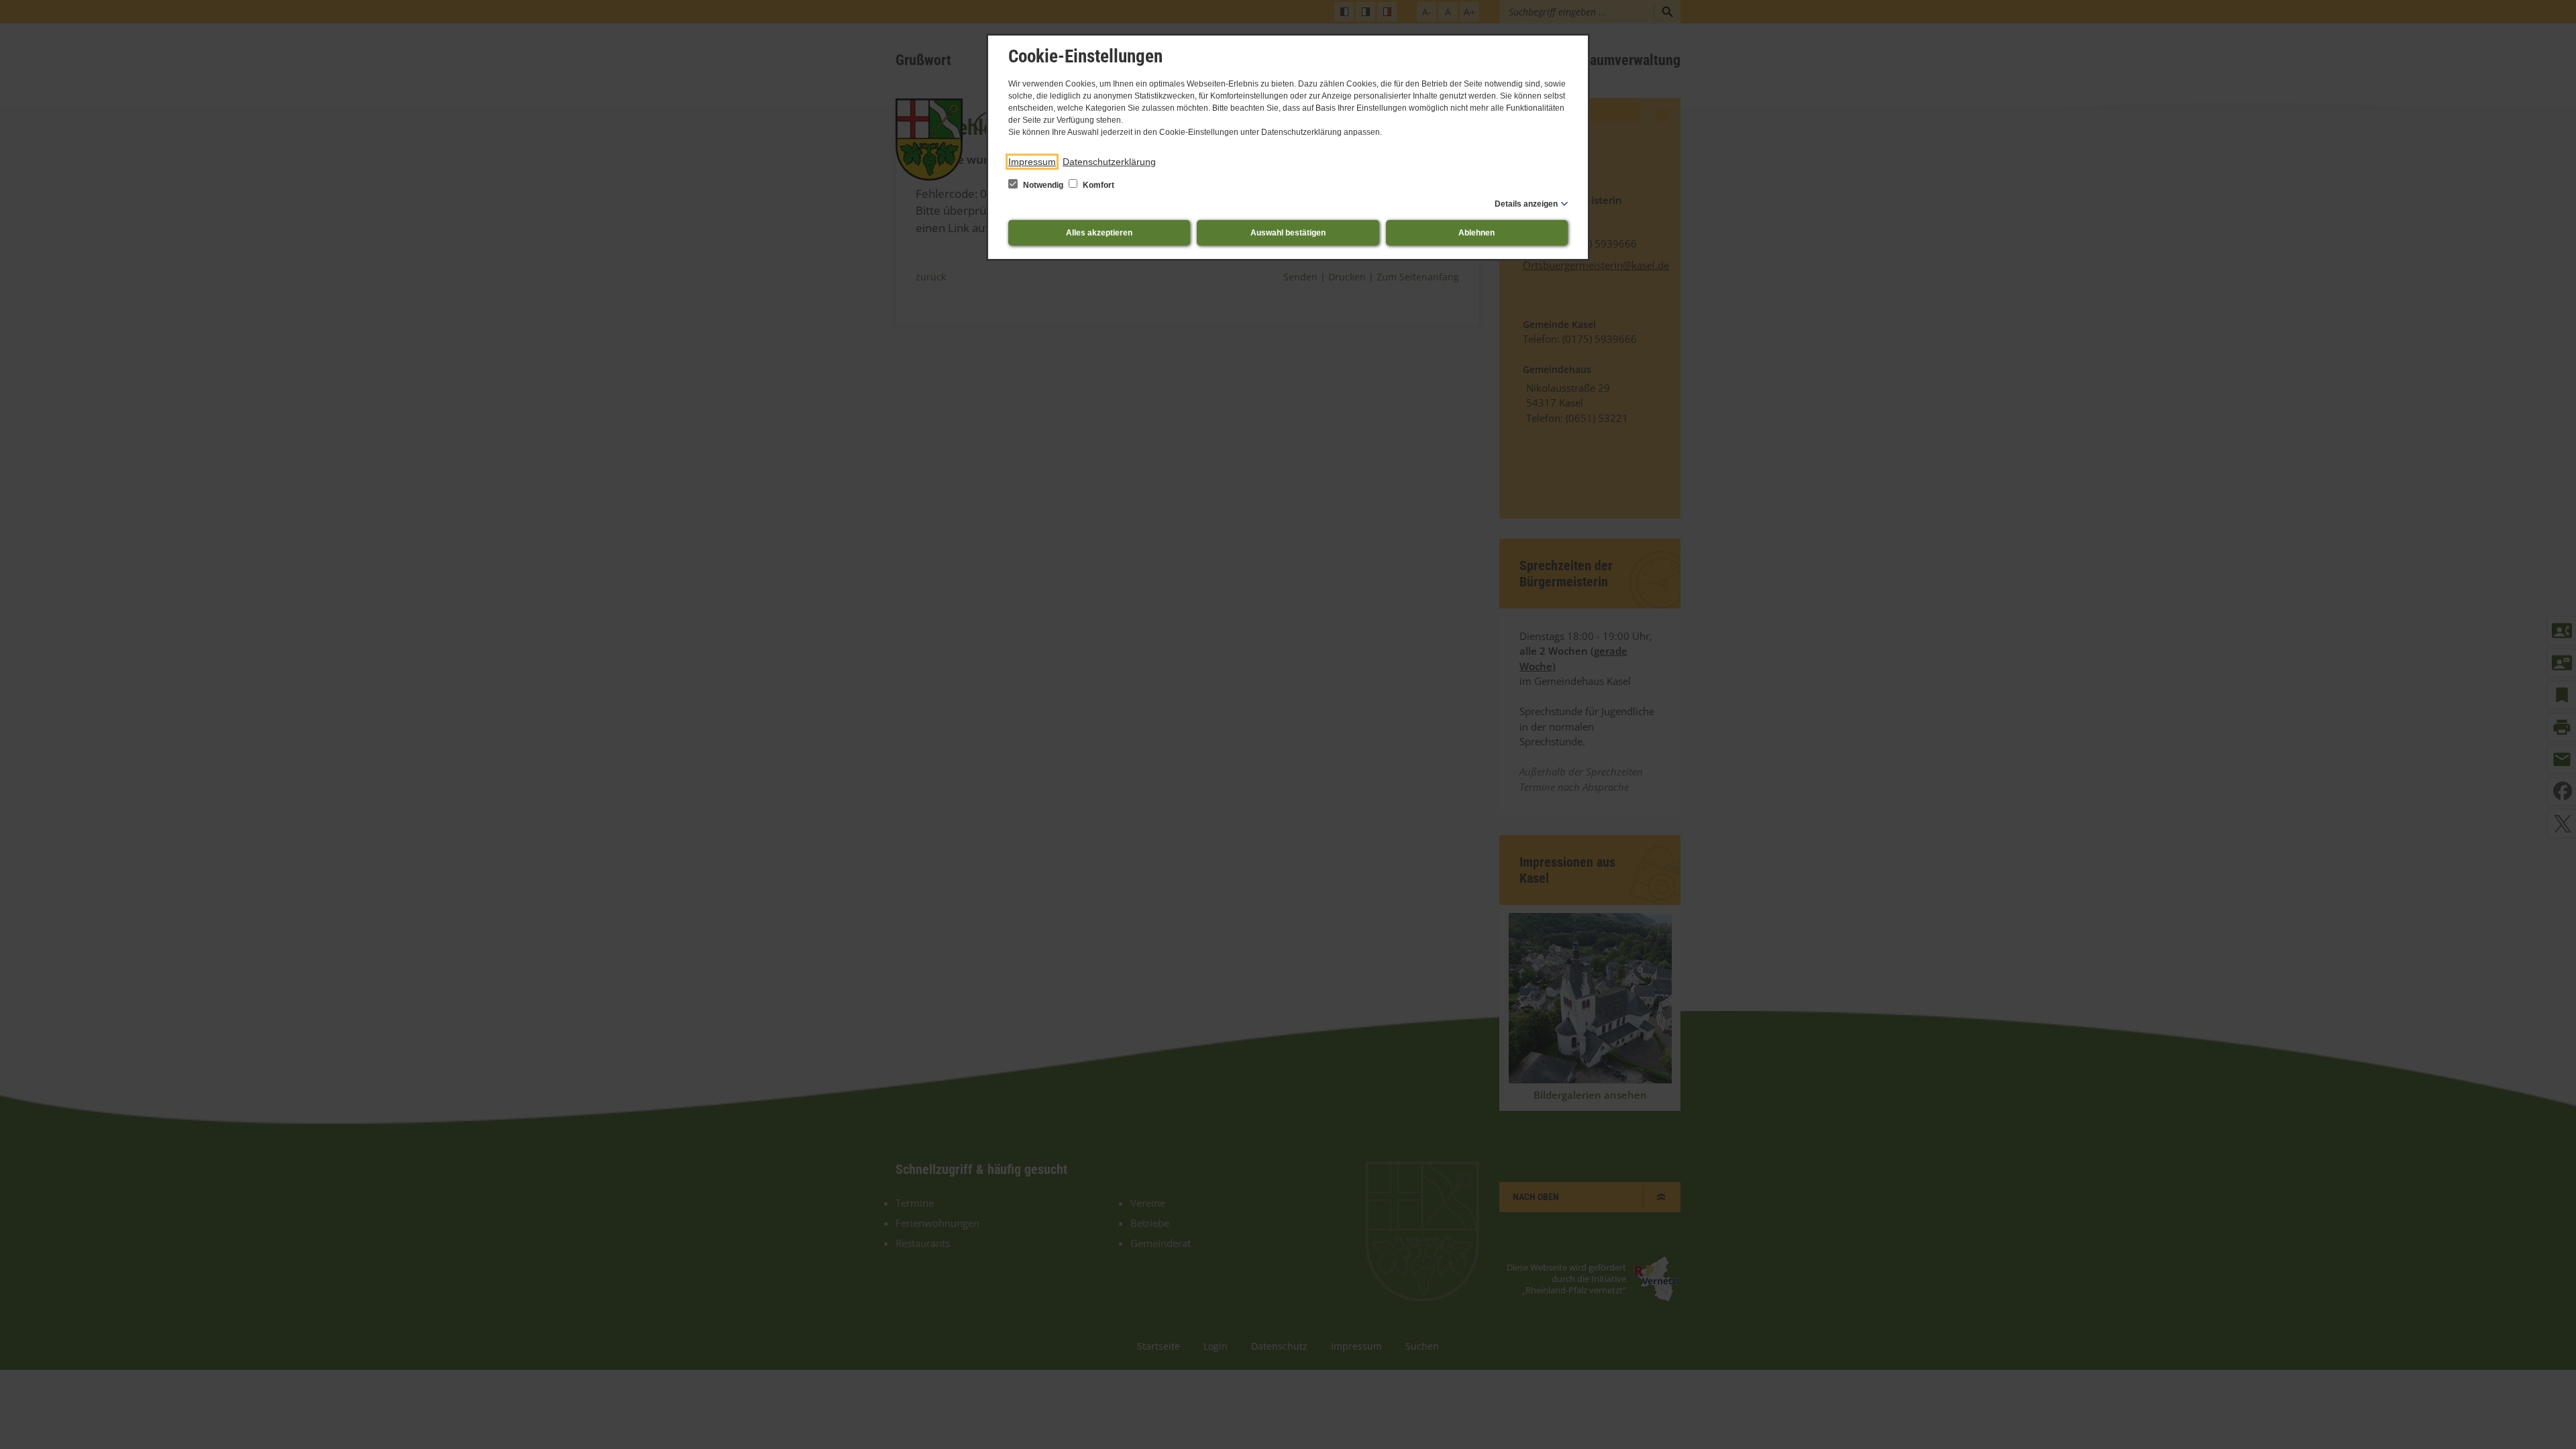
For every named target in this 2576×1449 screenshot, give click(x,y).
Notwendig (1043, 185)
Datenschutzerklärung (1109, 162)
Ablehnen (1477, 233)
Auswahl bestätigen (1288, 233)
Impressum (1032, 162)
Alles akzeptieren (1099, 233)
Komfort (1097, 185)
